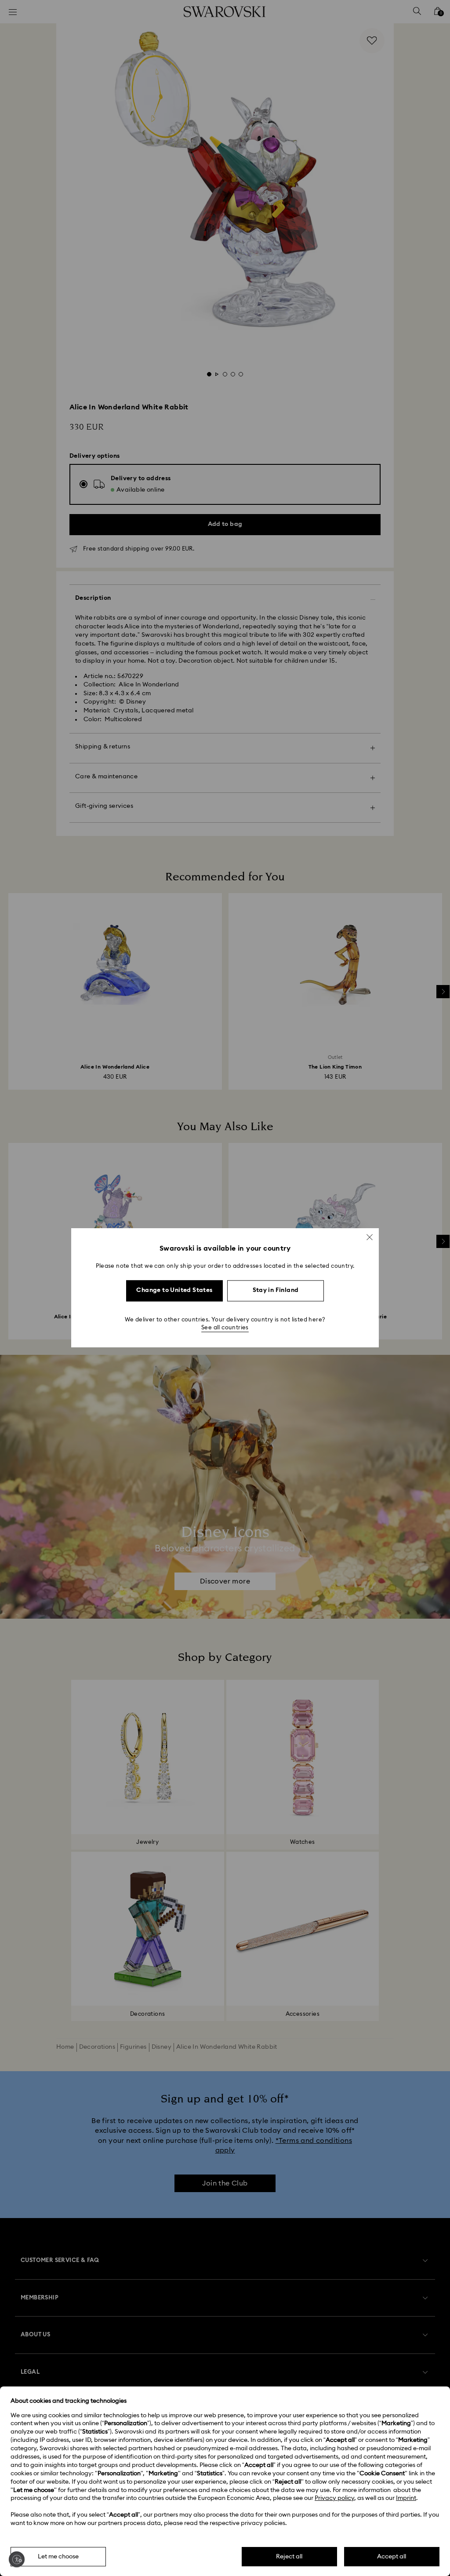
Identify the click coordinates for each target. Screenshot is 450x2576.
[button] (370, 1237)
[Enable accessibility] (17, 2559)
